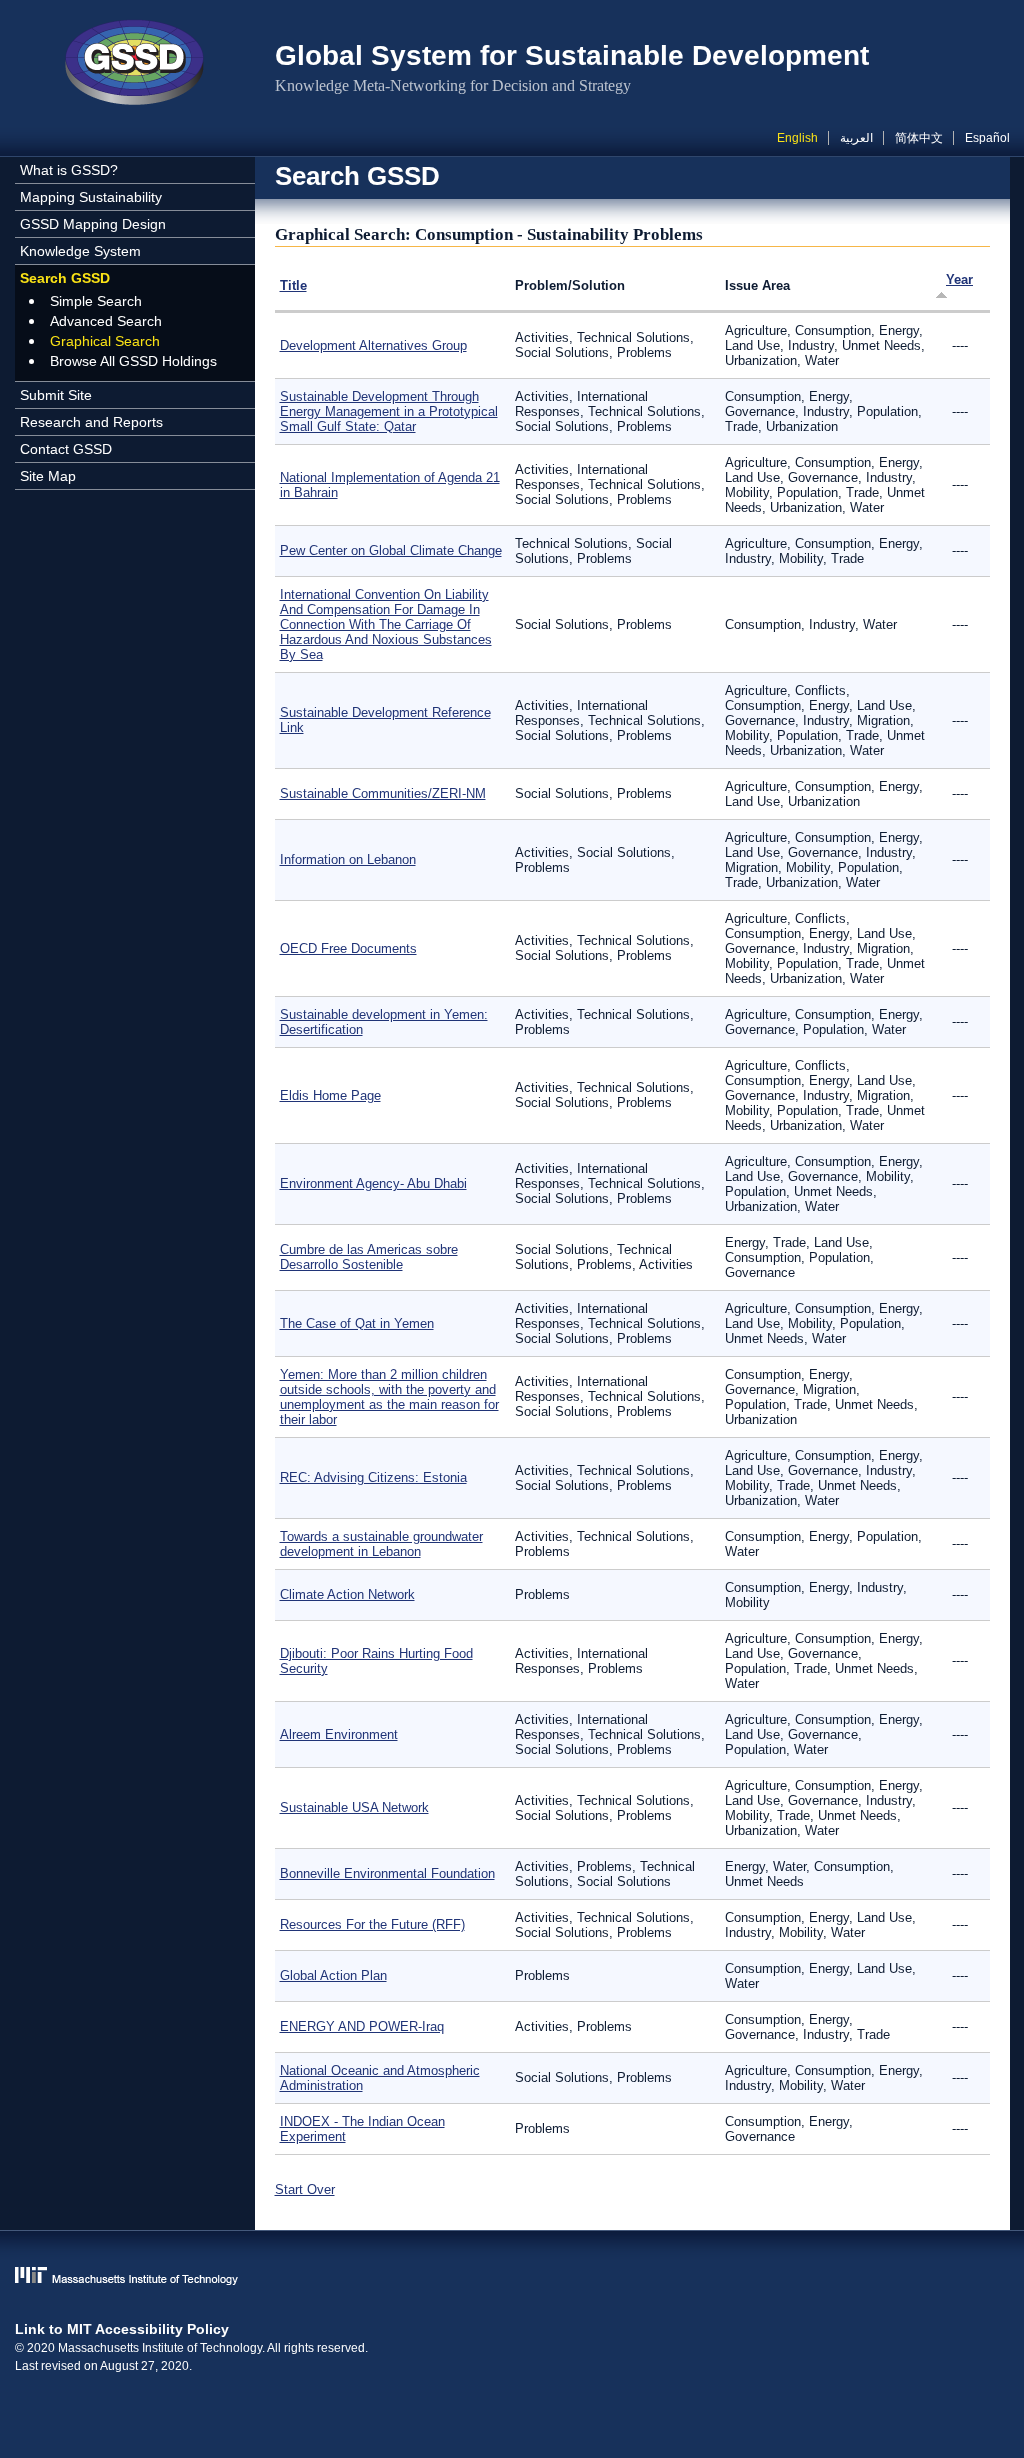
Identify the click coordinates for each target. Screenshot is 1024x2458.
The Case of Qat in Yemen (357, 1323)
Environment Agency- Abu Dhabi (373, 1183)
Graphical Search (105, 341)
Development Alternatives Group (373, 345)
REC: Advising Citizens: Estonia (373, 1477)
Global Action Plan (333, 1975)
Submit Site (56, 395)
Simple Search (96, 301)
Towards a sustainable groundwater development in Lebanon (381, 1544)
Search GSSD (65, 278)
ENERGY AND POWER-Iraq (362, 2026)
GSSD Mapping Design (93, 224)
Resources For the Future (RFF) (372, 1924)
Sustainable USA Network (354, 1807)
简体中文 (919, 138)
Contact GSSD (66, 449)
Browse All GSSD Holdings (133, 361)
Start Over (305, 2189)
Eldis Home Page (330, 1095)
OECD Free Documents (348, 948)
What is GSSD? (69, 170)
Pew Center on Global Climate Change (391, 550)
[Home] (135, 65)
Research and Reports (91, 422)
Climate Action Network (347, 1594)
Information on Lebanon (348, 859)
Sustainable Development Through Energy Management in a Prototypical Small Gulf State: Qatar (389, 411)
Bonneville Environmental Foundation (387, 1873)
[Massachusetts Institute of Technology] (512, 2277)
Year (959, 279)
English (797, 138)
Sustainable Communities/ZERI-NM (383, 793)
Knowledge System (80, 251)
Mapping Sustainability (91, 197)
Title (293, 285)
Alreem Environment (339, 1734)
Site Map (48, 476)
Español (987, 138)
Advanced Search (106, 321)
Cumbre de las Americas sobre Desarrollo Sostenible (369, 1257)
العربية (856, 138)
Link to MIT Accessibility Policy (122, 2329)
